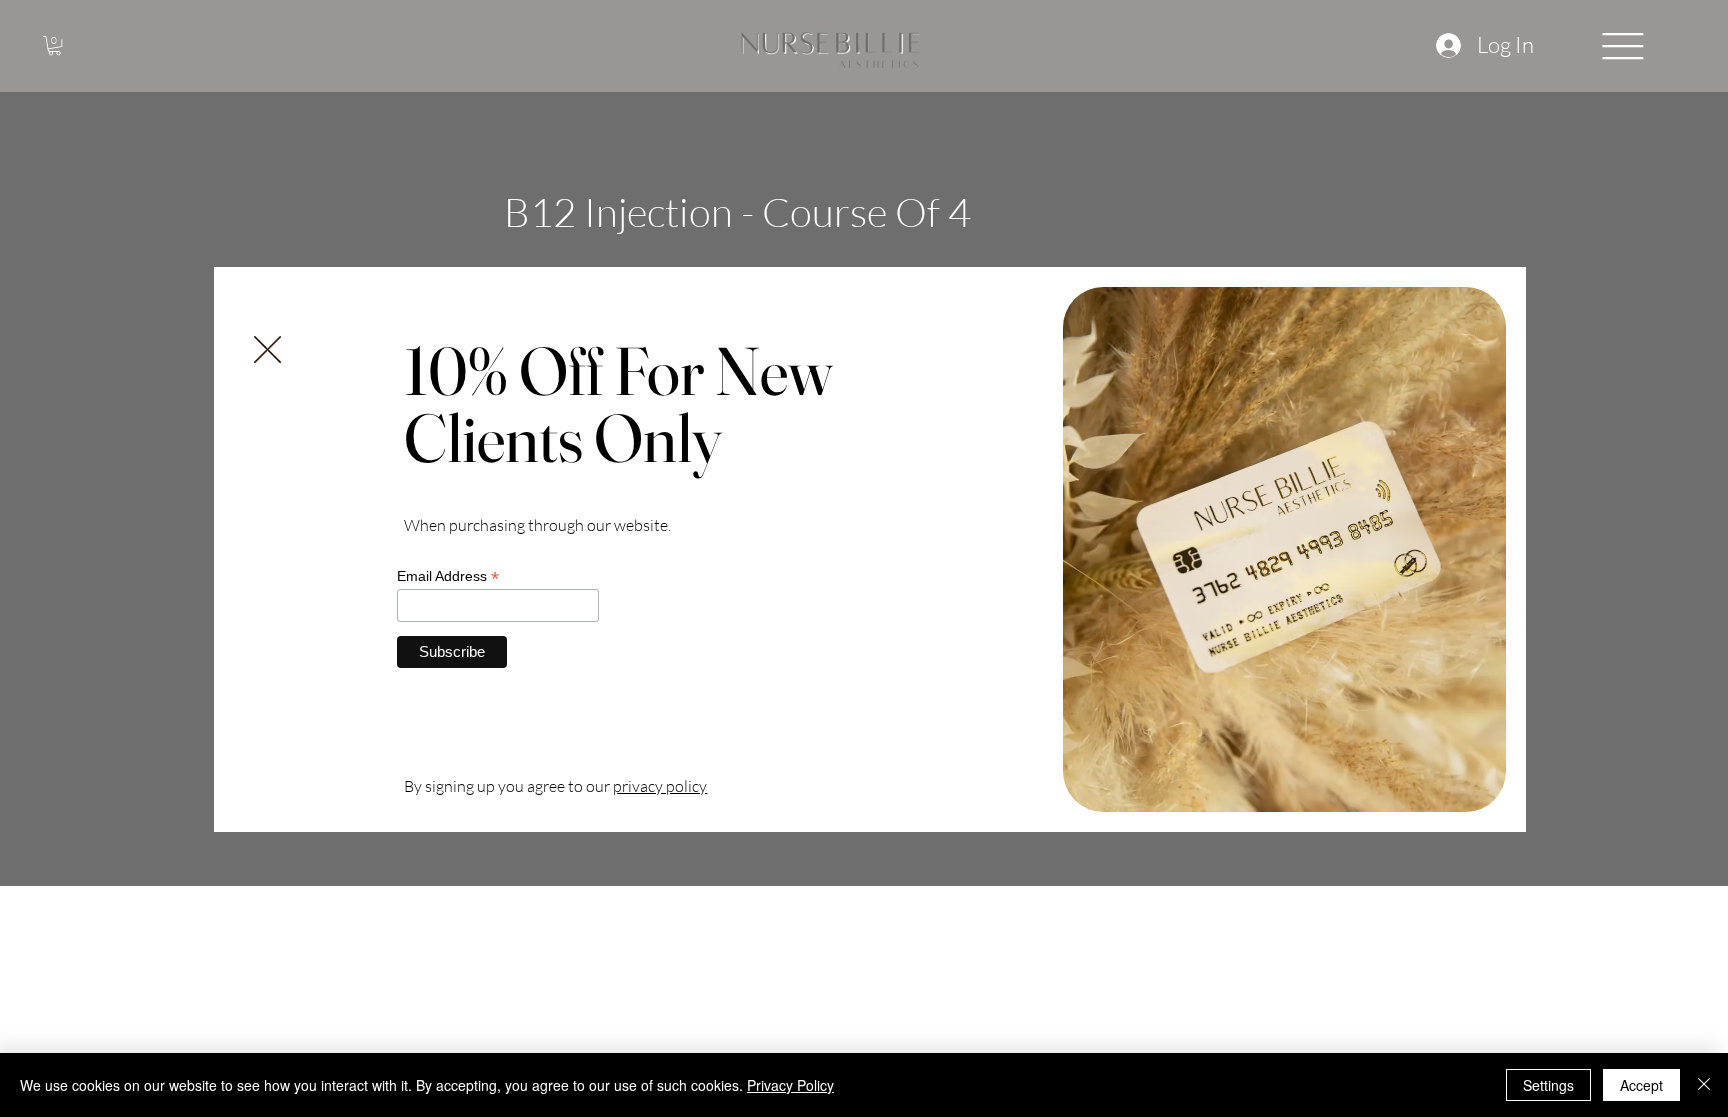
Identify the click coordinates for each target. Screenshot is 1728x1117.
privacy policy (660, 786)
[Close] (1704, 1085)
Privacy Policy (790, 1085)
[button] (267, 350)
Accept (1641, 1085)
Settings (1548, 1085)
